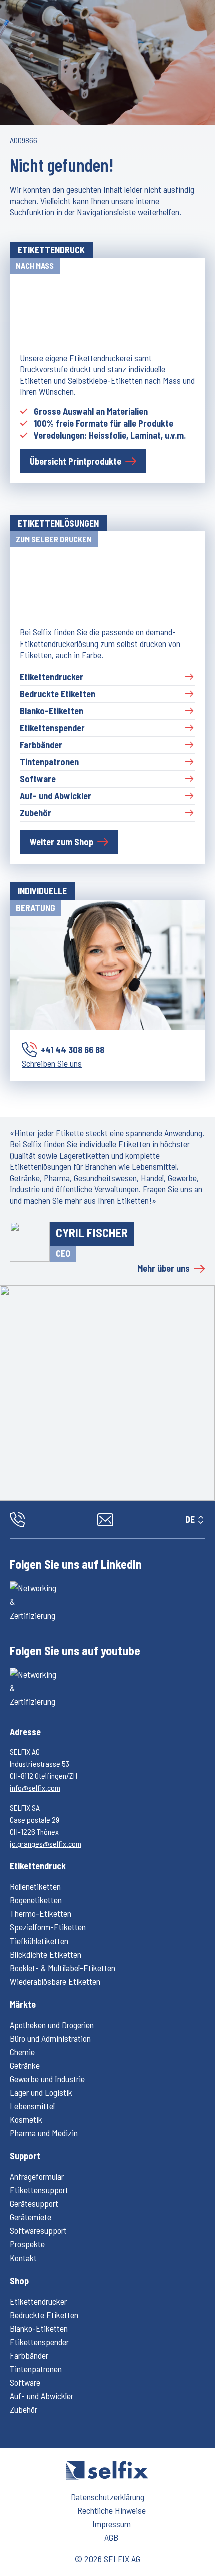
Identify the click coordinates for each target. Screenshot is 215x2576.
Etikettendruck (38, 1866)
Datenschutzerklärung (108, 2497)
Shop (19, 2281)
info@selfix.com (35, 1788)
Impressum (112, 2524)
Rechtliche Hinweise (112, 2510)
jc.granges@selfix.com (46, 1844)
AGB (111, 2537)
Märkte (23, 2004)
